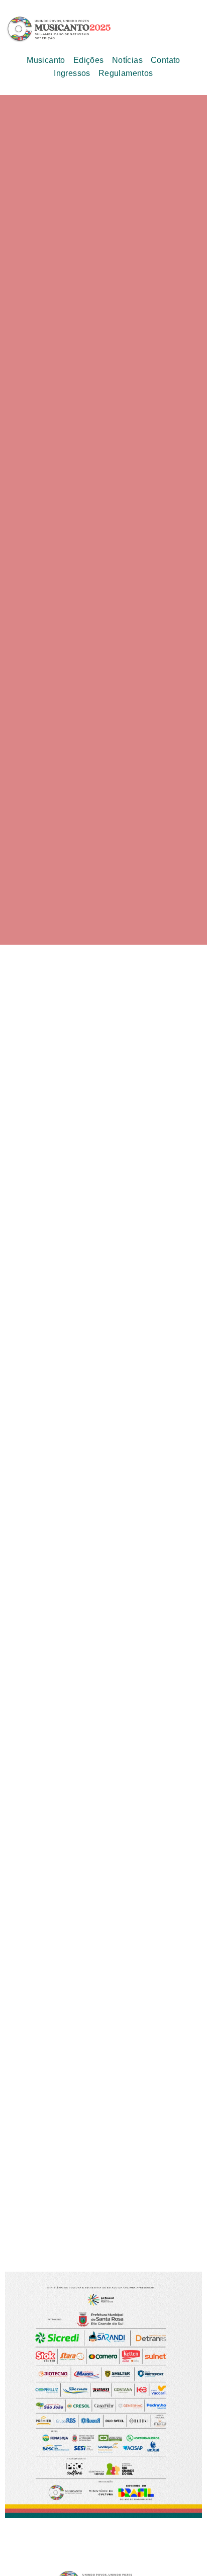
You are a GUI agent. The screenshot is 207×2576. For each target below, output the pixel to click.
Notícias (127, 60)
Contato (166, 60)
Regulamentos (126, 73)
